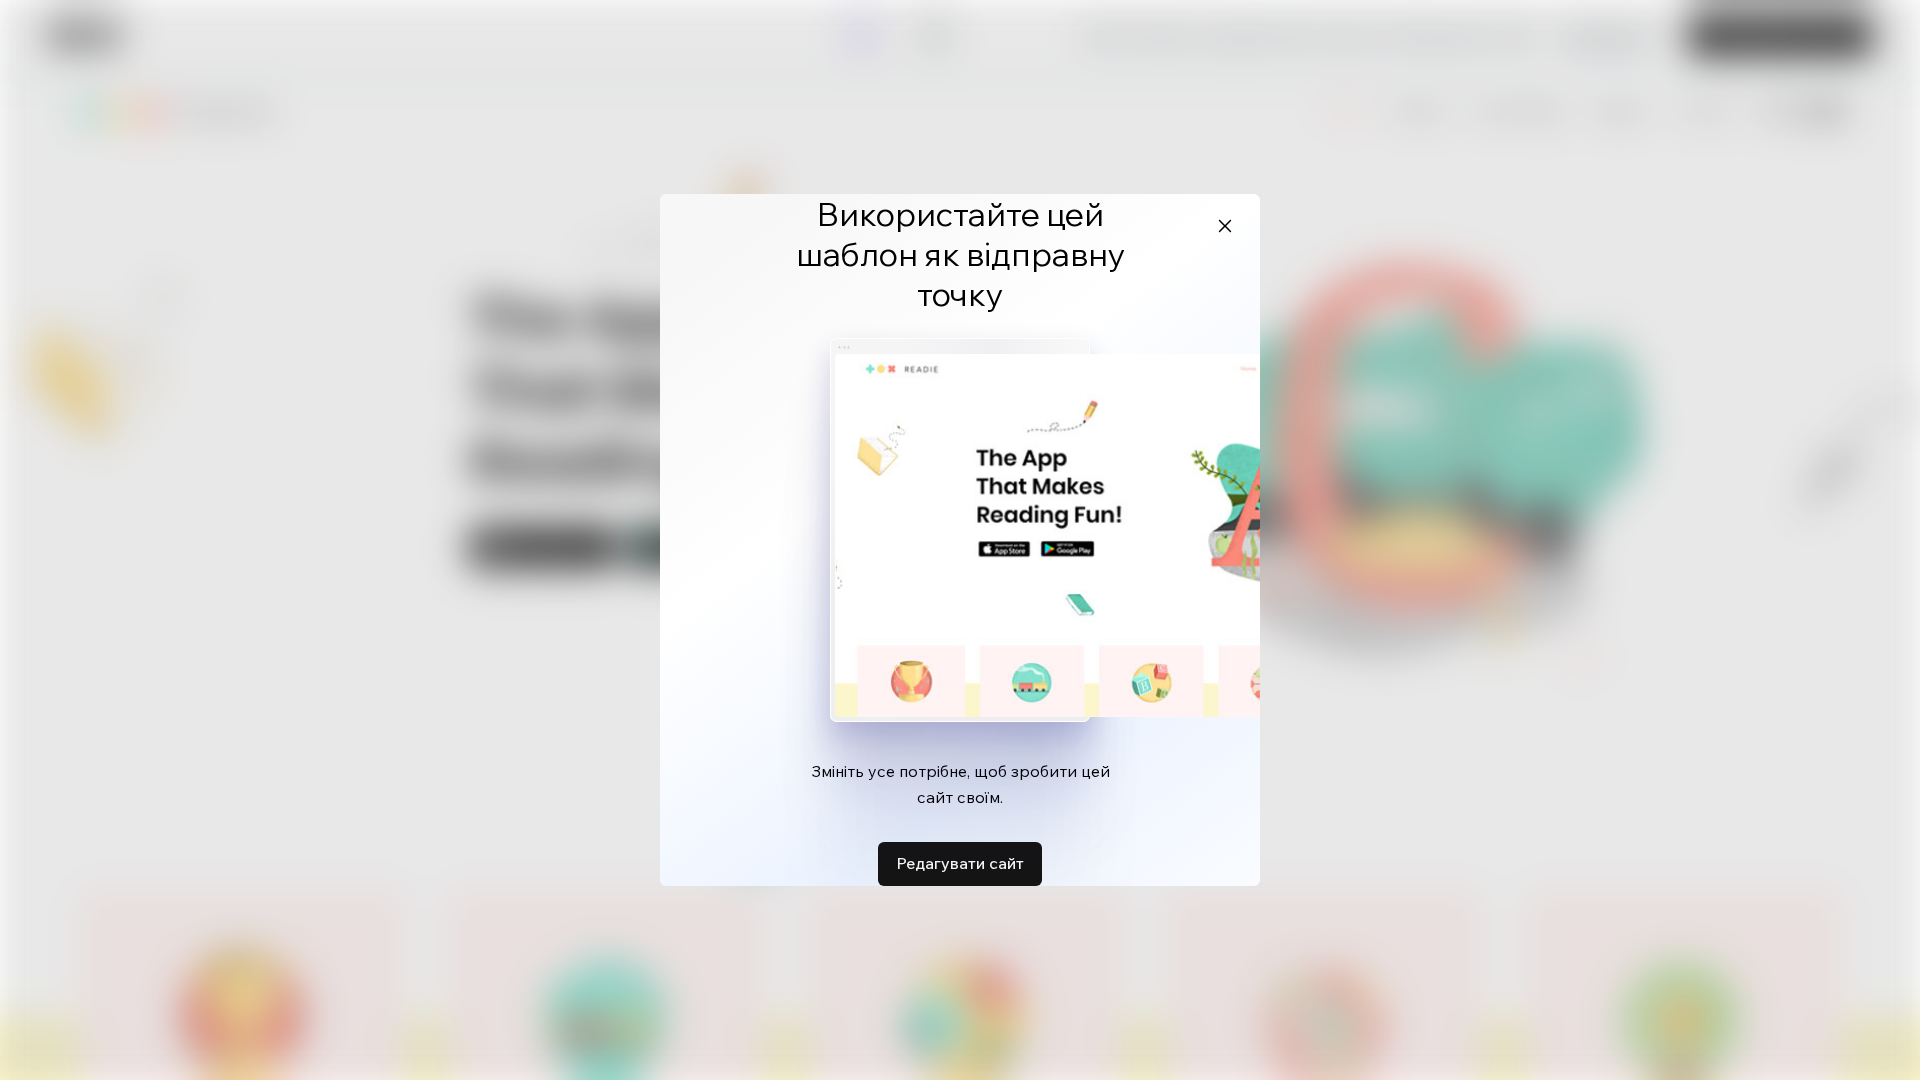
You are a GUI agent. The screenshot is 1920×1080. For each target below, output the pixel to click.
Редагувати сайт (960, 863)
